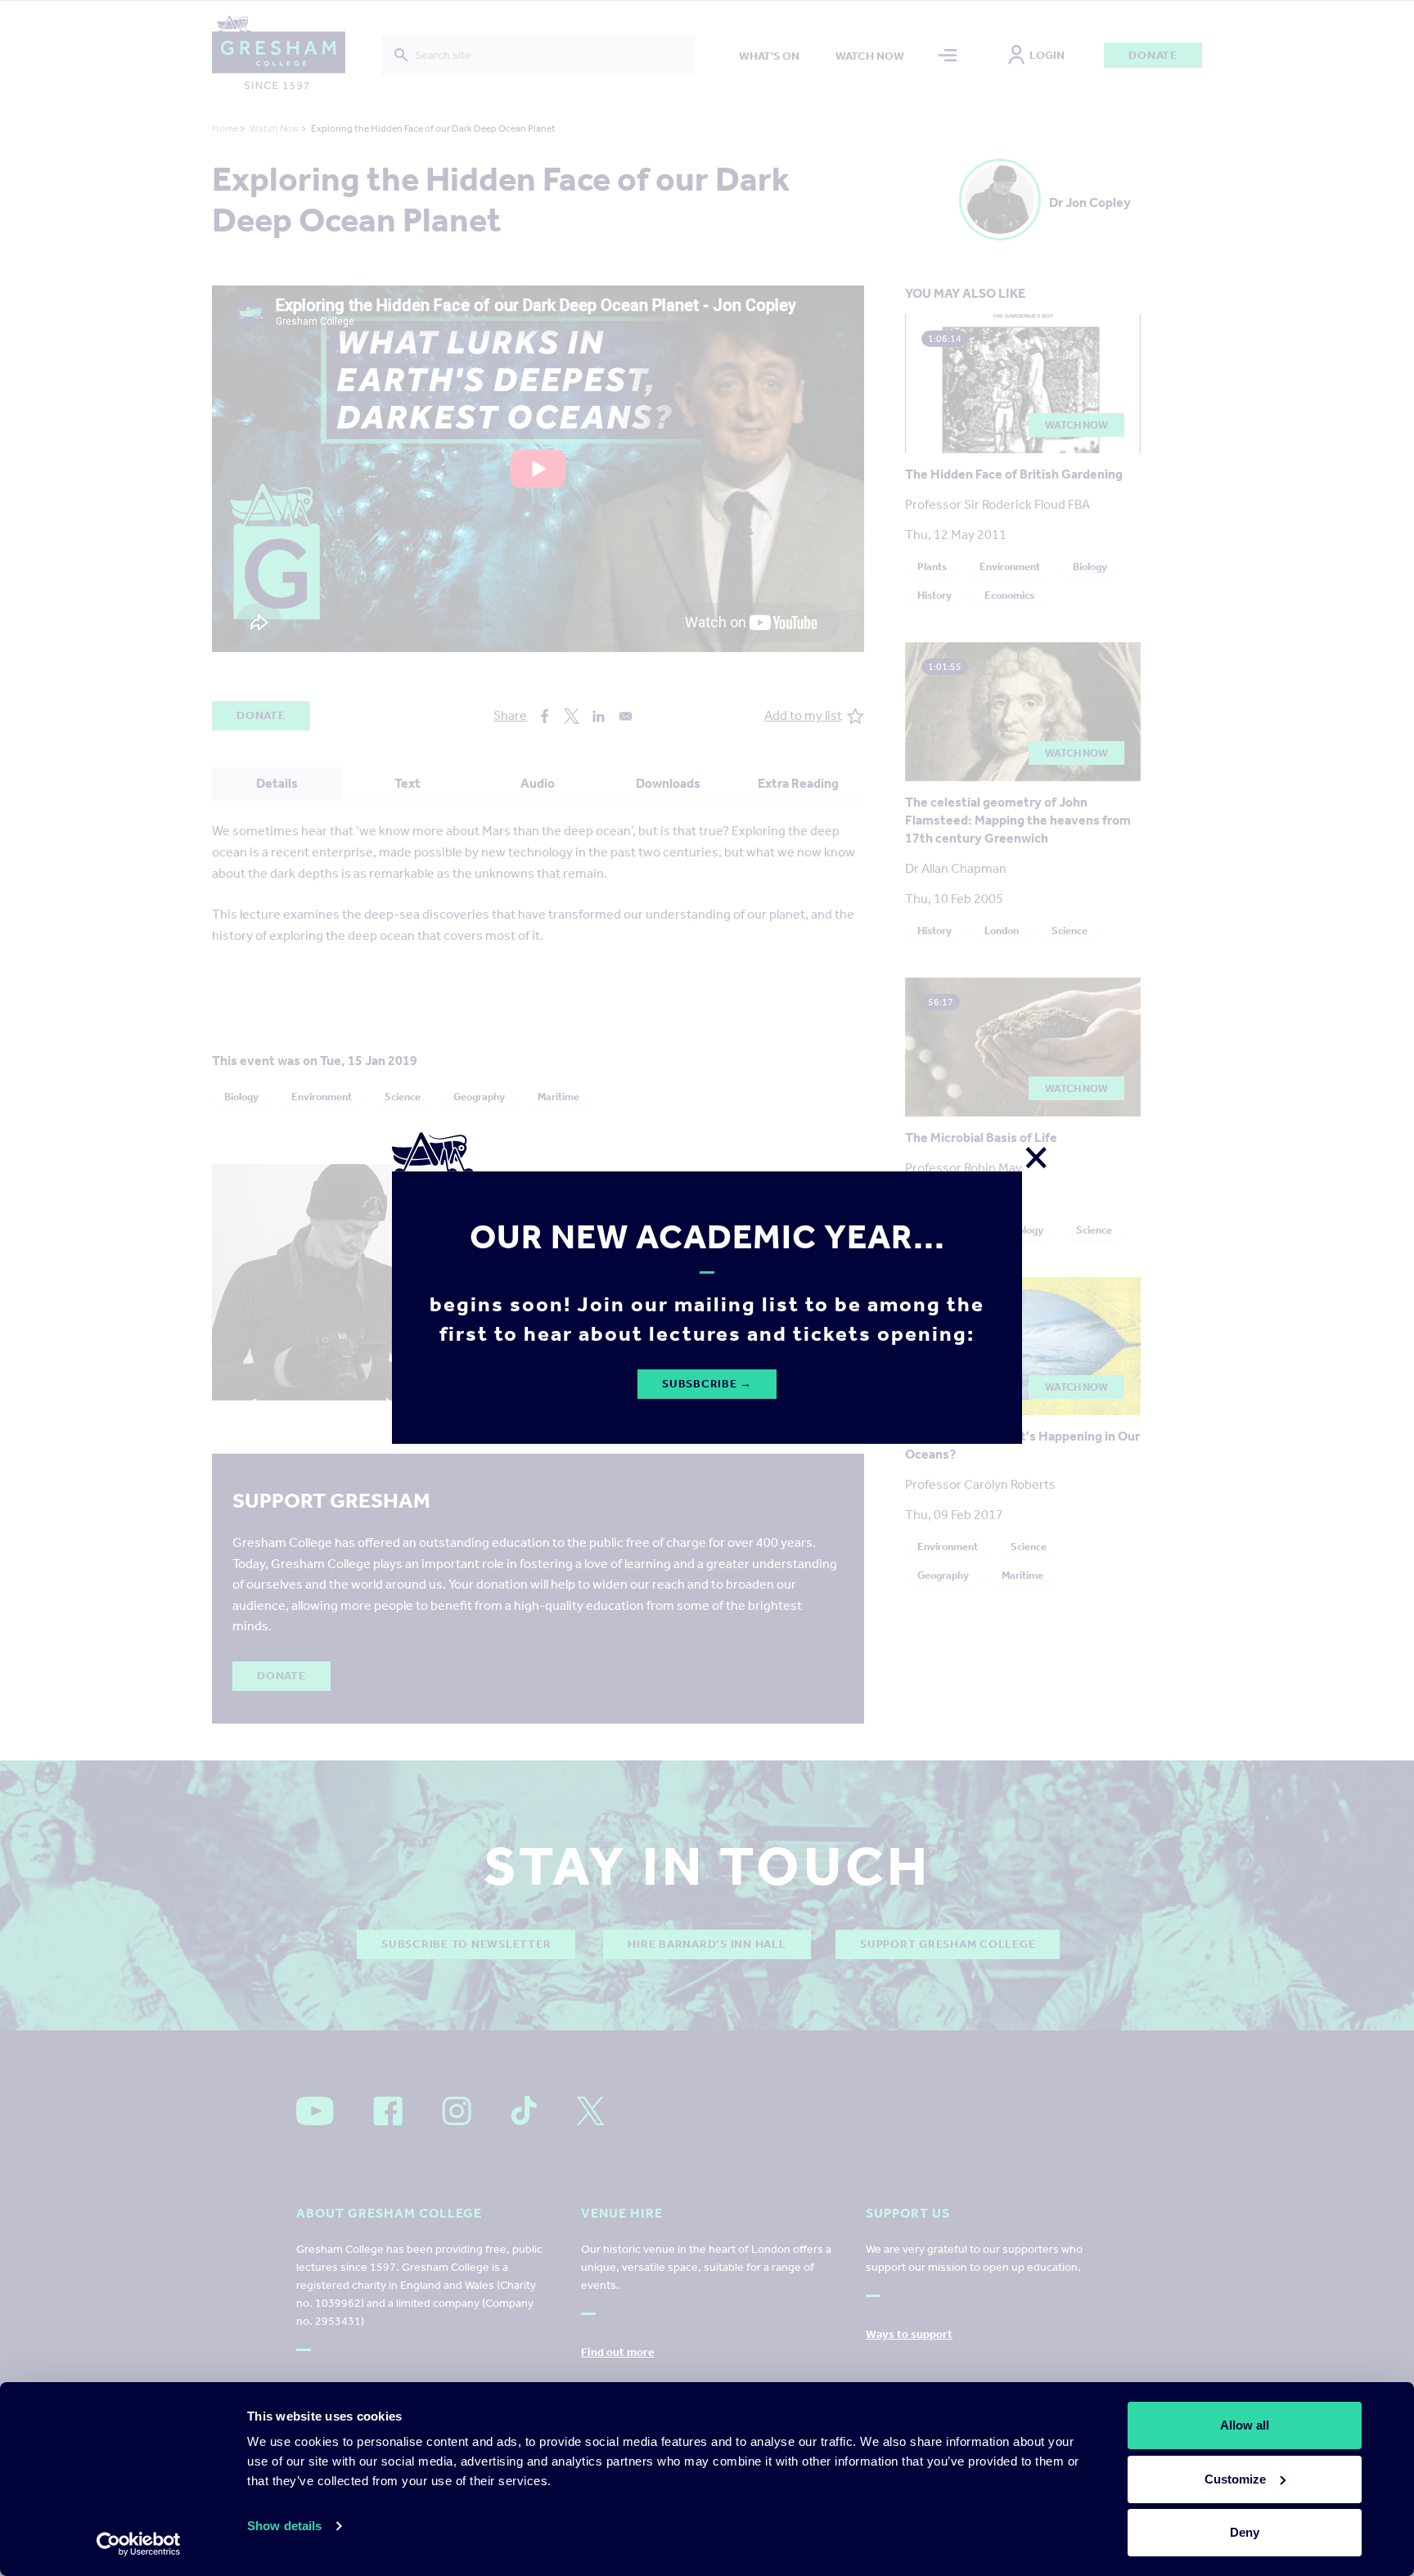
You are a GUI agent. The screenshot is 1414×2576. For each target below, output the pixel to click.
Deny (1245, 2532)
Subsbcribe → (707, 1384)
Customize (1235, 2479)
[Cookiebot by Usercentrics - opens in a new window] (139, 2544)
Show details (284, 2526)
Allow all (1245, 2425)
